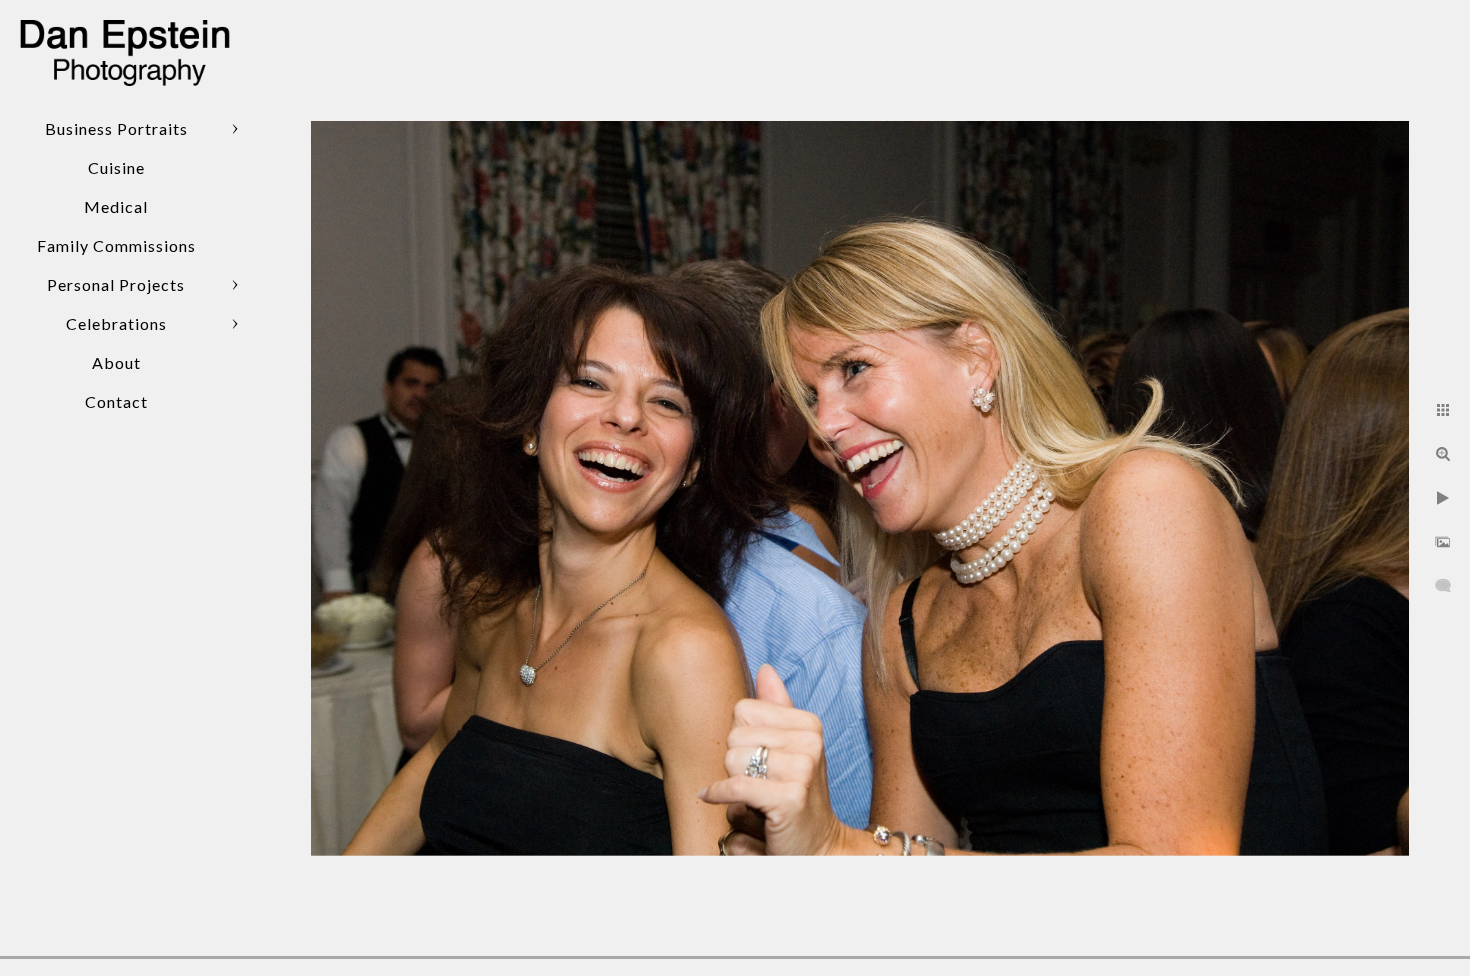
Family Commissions (116, 245)
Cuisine (116, 167)
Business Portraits (116, 128)
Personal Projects (116, 284)
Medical (116, 206)
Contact (116, 401)
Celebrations (116, 323)
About (116, 362)
